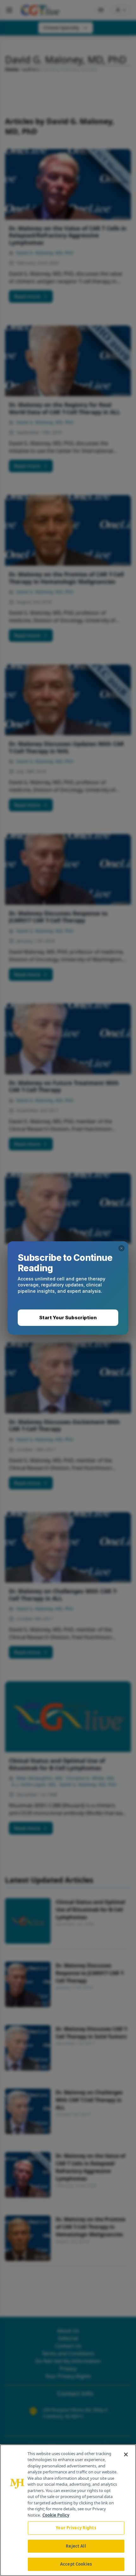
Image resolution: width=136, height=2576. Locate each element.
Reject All (76, 2546)
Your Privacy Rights (76, 2528)
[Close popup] (121, 1248)
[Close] (126, 2454)
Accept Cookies (76, 2564)
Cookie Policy (56, 2515)
